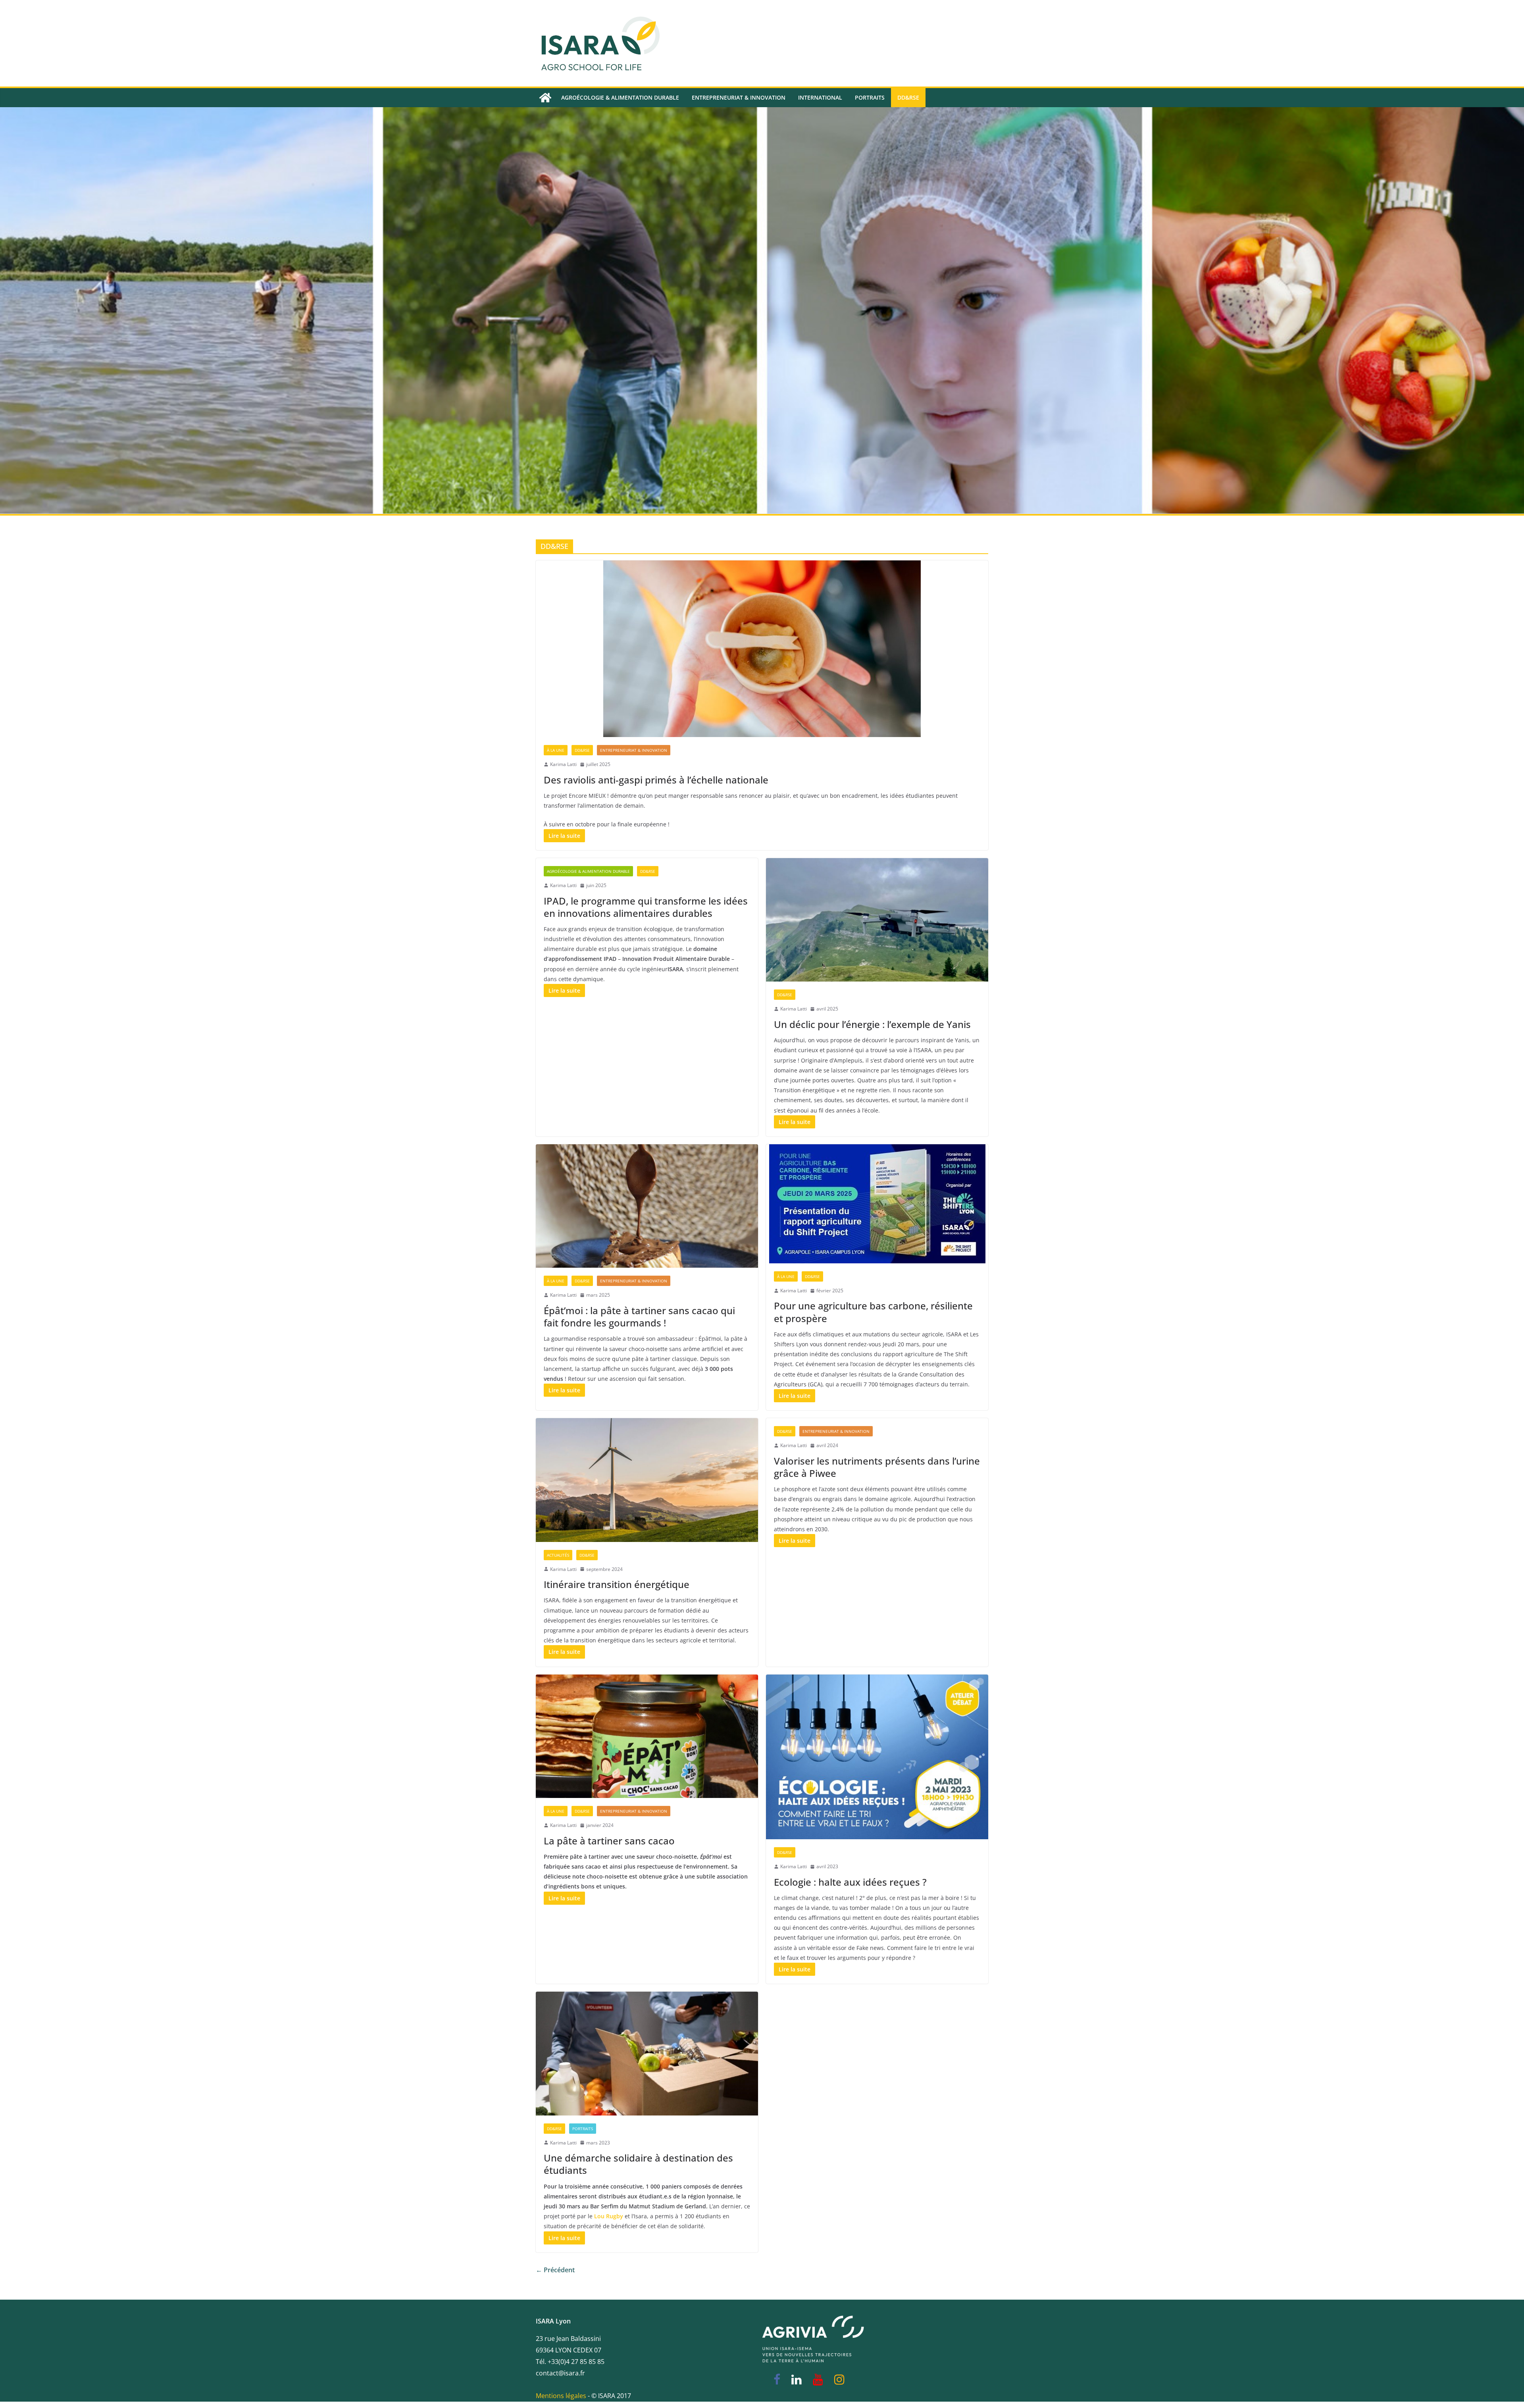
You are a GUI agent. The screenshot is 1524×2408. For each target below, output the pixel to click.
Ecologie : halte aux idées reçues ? (850, 1882)
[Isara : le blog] (545, 98)
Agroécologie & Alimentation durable (620, 97)
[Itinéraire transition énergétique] (647, 1480)
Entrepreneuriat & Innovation (739, 97)
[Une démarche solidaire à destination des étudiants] (647, 2054)
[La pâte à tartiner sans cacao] (647, 1736)
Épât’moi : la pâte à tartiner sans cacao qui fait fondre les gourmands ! (639, 1317)
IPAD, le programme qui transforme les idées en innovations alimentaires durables (646, 907)
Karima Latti (563, 764)
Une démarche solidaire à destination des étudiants (638, 2164)
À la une (556, 750)
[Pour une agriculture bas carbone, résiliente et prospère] (877, 1204)
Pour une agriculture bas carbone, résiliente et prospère (873, 1312)
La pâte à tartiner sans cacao (609, 1841)
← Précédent (555, 2270)
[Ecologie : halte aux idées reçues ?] (877, 1757)
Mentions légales (561, 2396)
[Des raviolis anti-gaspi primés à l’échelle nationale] (762, 649)
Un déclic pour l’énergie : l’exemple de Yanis (872, 1024)
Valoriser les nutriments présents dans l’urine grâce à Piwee (877, 1467)
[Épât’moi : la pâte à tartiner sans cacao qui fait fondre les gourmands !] (647, 1206)
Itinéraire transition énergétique (617, 1584)
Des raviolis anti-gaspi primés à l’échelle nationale (656, 780)
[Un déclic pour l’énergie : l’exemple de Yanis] (877, 920)
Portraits (870, 97)
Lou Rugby (609, 2216)
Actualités (558, 1555)
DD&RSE (908, 97)
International (820, 97)
